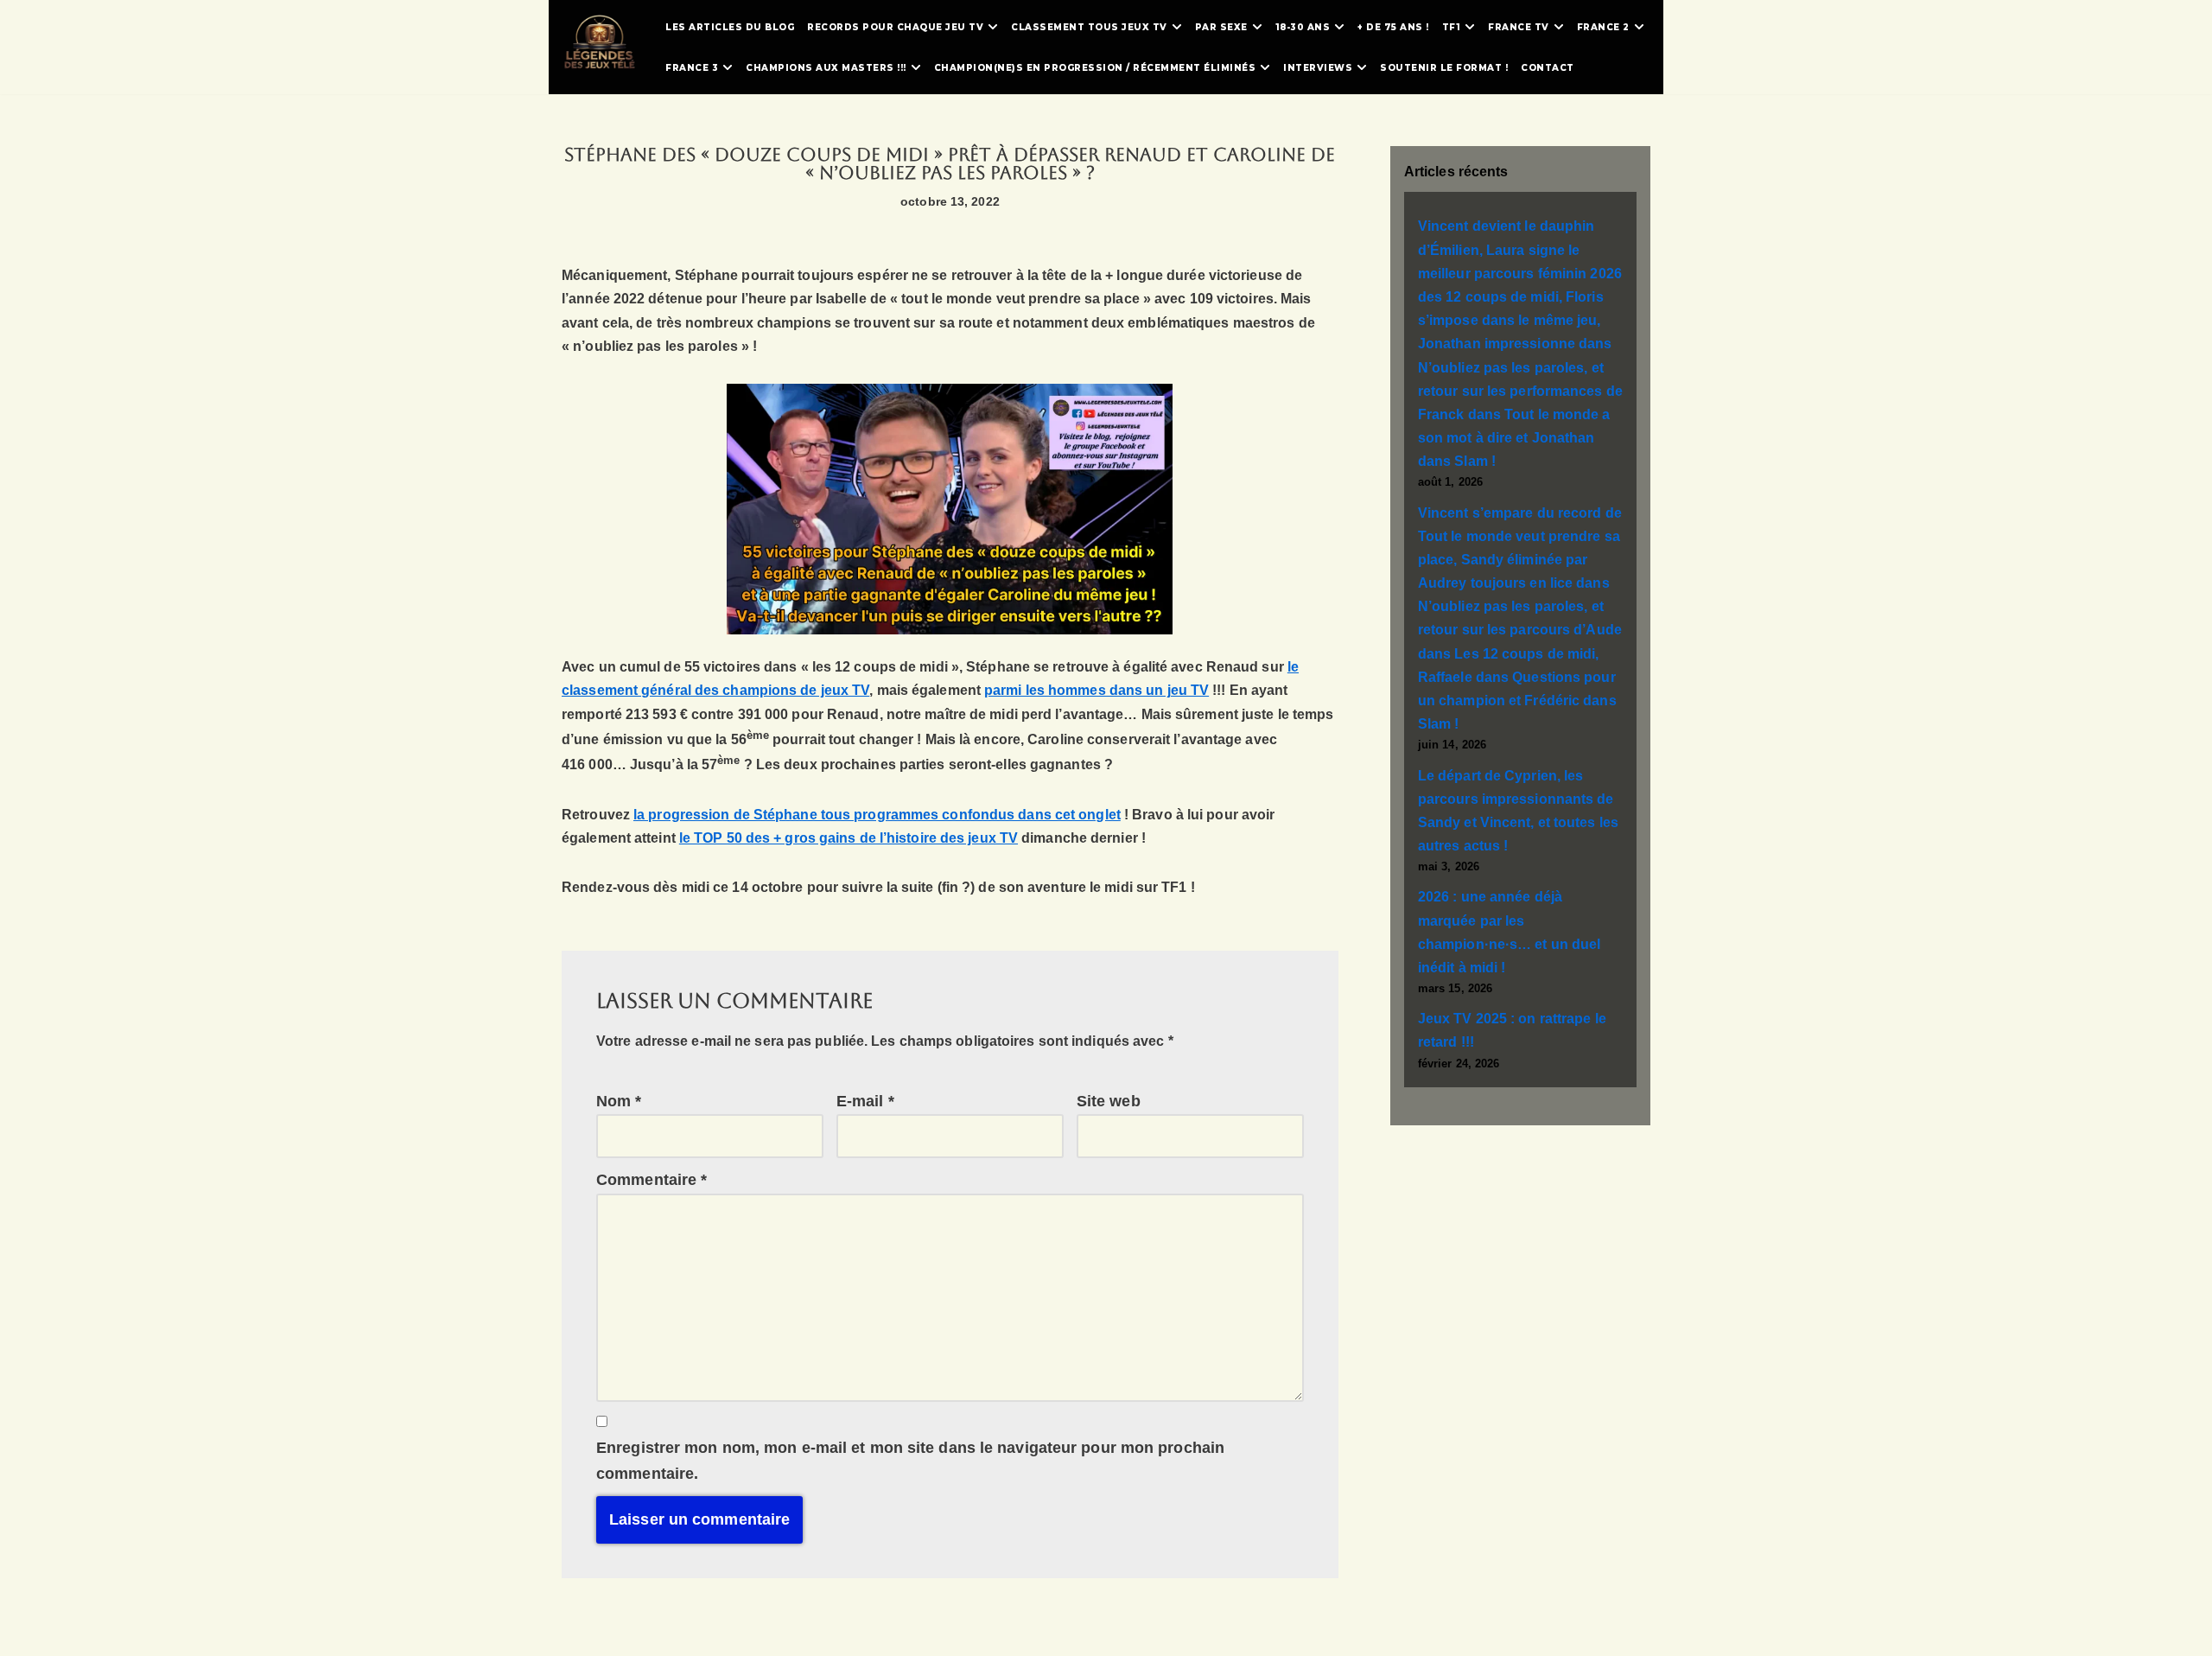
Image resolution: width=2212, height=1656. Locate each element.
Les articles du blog (730, 27)
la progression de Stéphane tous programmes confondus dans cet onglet (877, 815)
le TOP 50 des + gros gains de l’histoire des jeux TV (849, 838)
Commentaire (652, 1180)
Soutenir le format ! (1444, 68)
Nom (619, 1101)
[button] (993, 27)
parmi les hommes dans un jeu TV (1096, 690)
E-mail (865, 1101)
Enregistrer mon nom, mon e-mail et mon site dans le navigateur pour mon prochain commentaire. (910, 1461)
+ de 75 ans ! (1393, 27)
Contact (1548, 68)
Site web (1109, 1101)
